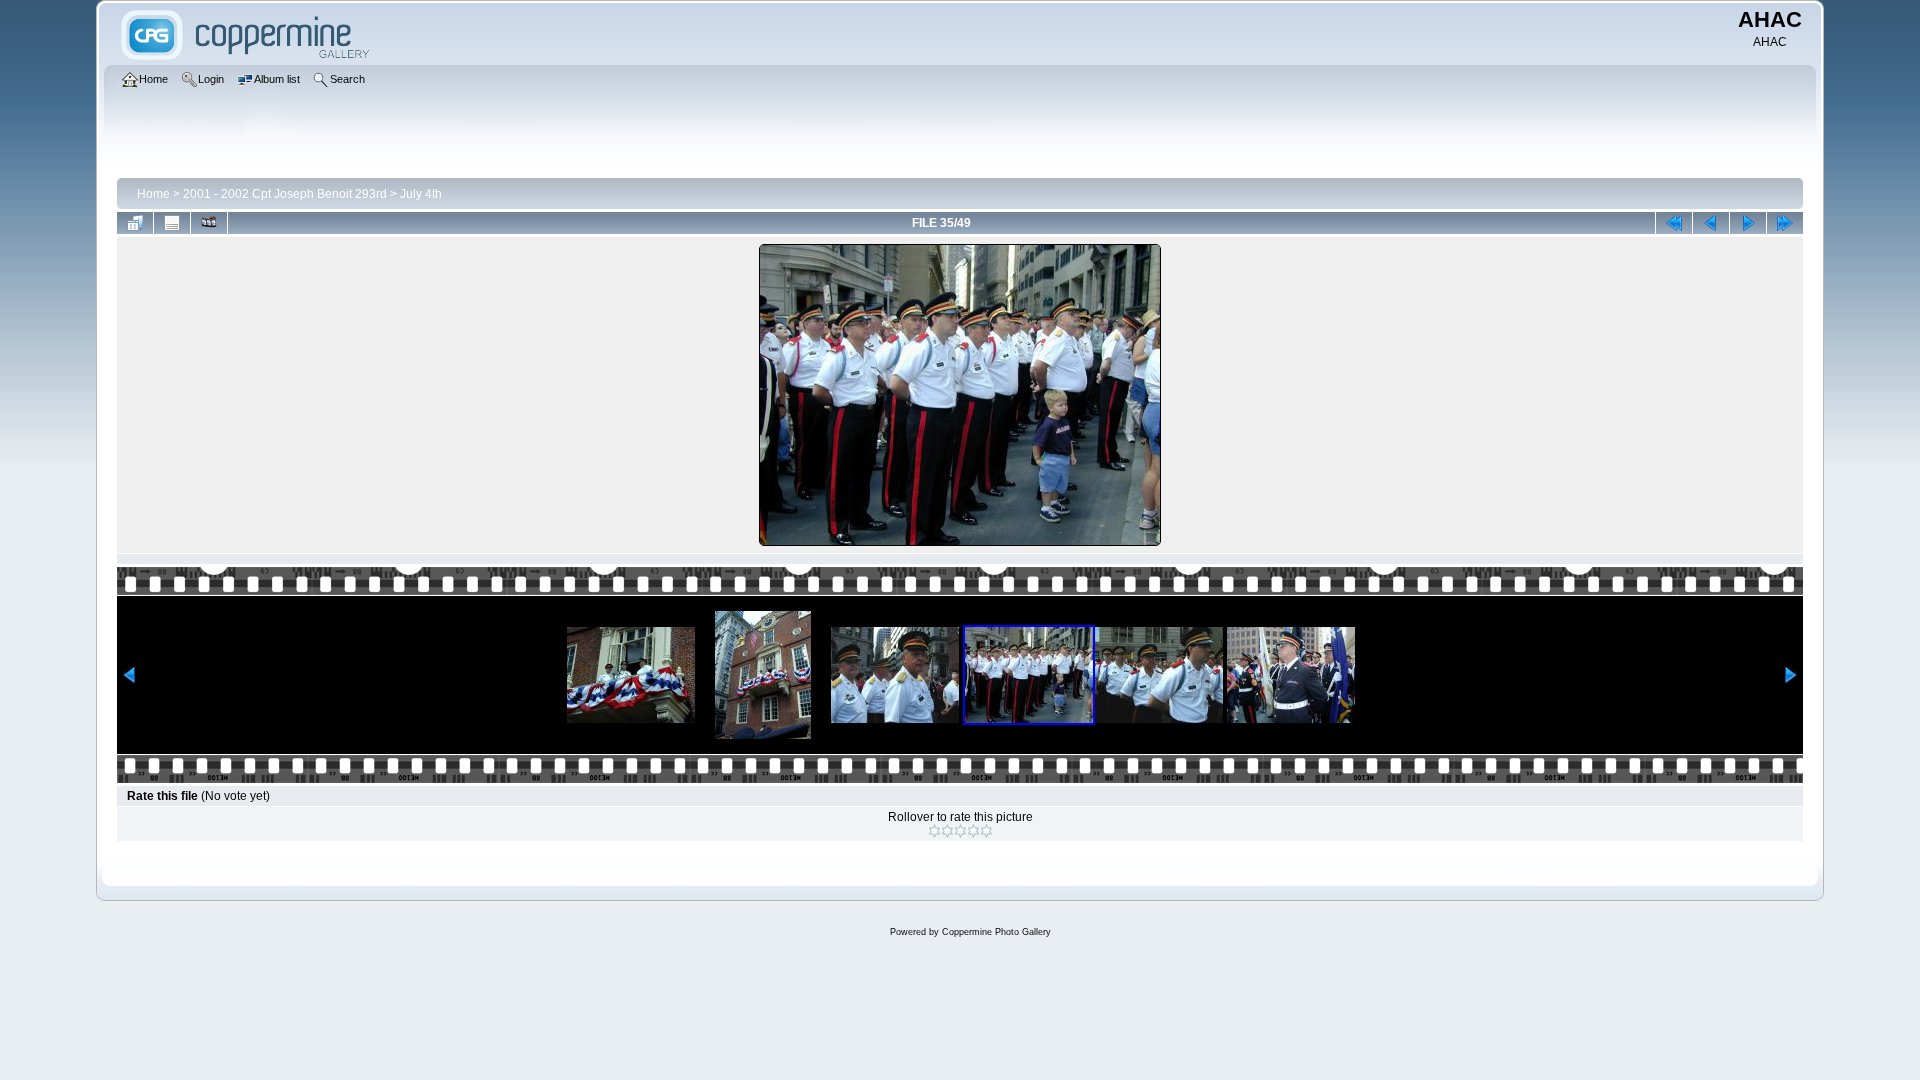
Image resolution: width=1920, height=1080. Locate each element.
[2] (947, 831)
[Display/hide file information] (172, 223)
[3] (960, 831)
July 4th (421, 194)
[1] (934, 831)
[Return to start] (1674, 223)
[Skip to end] (1785, 223)
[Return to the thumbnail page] (135, 223)
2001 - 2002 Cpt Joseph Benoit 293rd (285, 194)
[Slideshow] (209, 223)
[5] (986, 831)
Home (153, 194)
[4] (973, 831)
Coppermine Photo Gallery (996, 932)
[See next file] (1748, 223)
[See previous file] (1711, 223)
